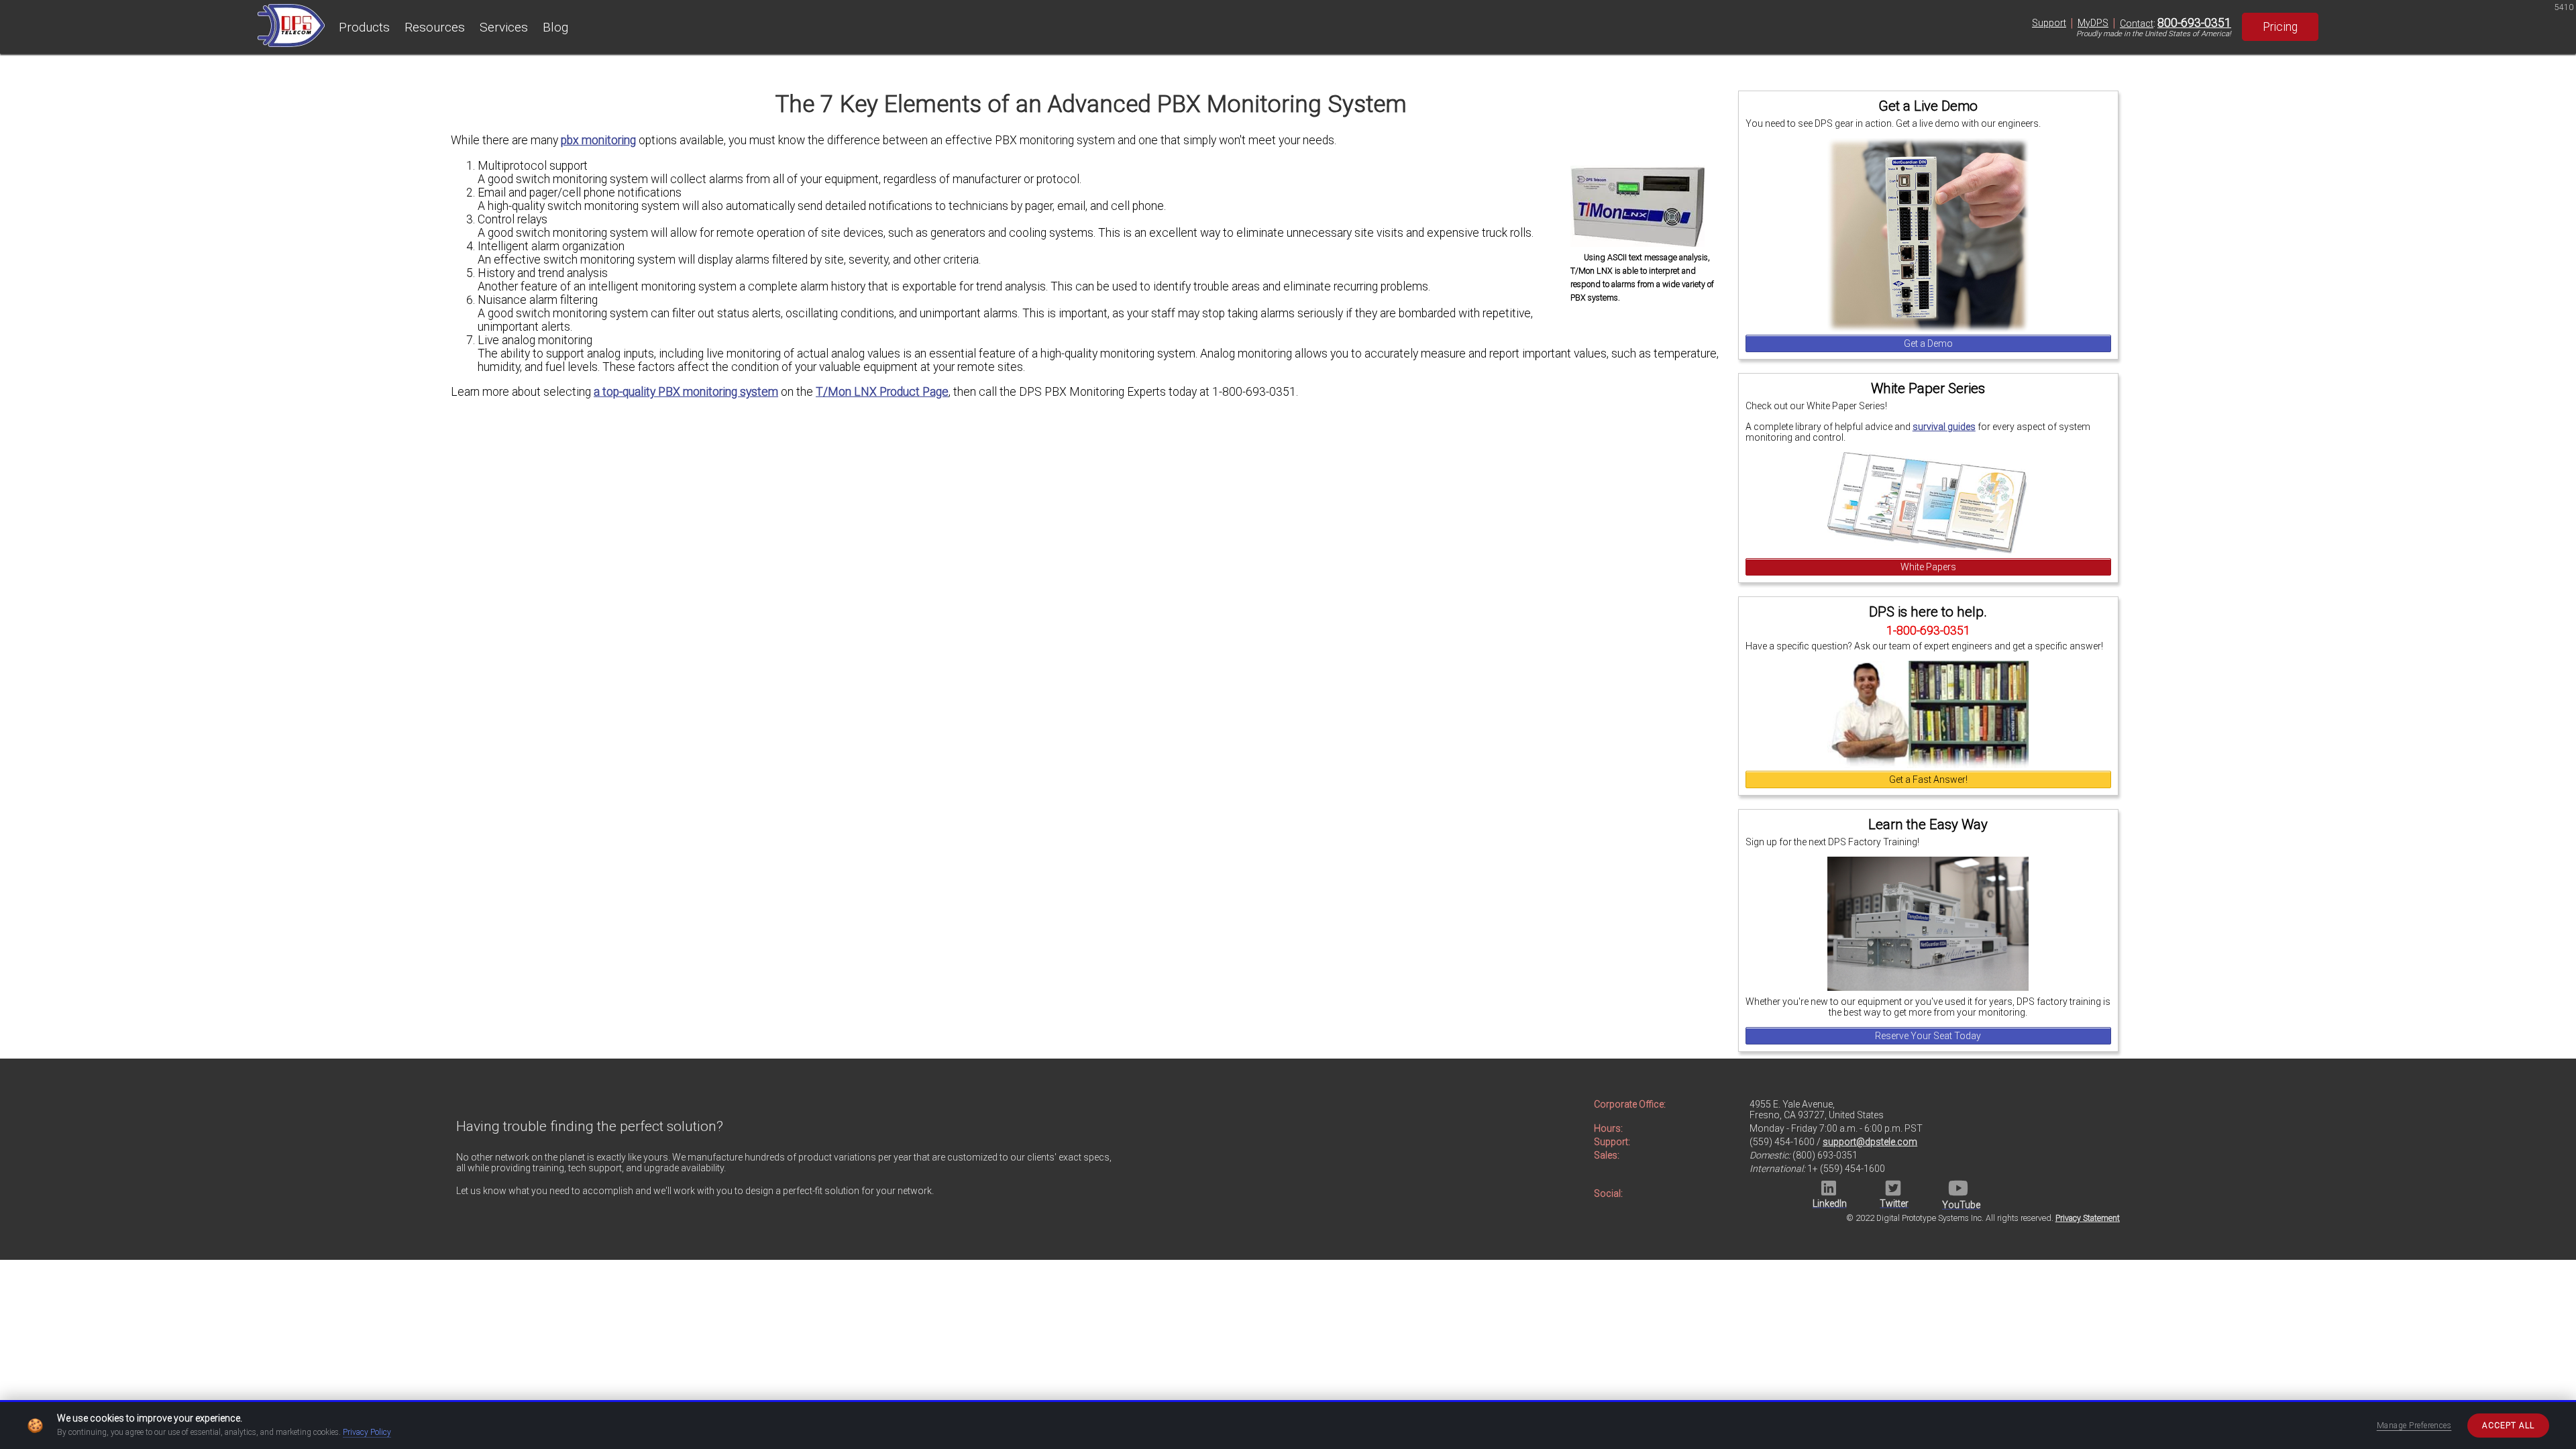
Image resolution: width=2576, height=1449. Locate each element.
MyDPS (2093, 23)
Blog (555, 27)
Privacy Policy (367, 1432)
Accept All (2508, 1426)
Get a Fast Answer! (1928, 780)
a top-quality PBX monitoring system (686, 392)
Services (504, 27)
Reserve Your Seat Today (1928, 1036)
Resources (435, 27)
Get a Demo (1928, 343)
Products (364, 27)
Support (2049, 23)
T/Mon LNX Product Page (882, 392)
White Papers (1928, 567)
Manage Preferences (2414, 1426)
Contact (2137, 23)
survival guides (1944, 427)
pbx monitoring (598, 140)
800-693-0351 (2194, 23)
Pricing (2280, 27)
